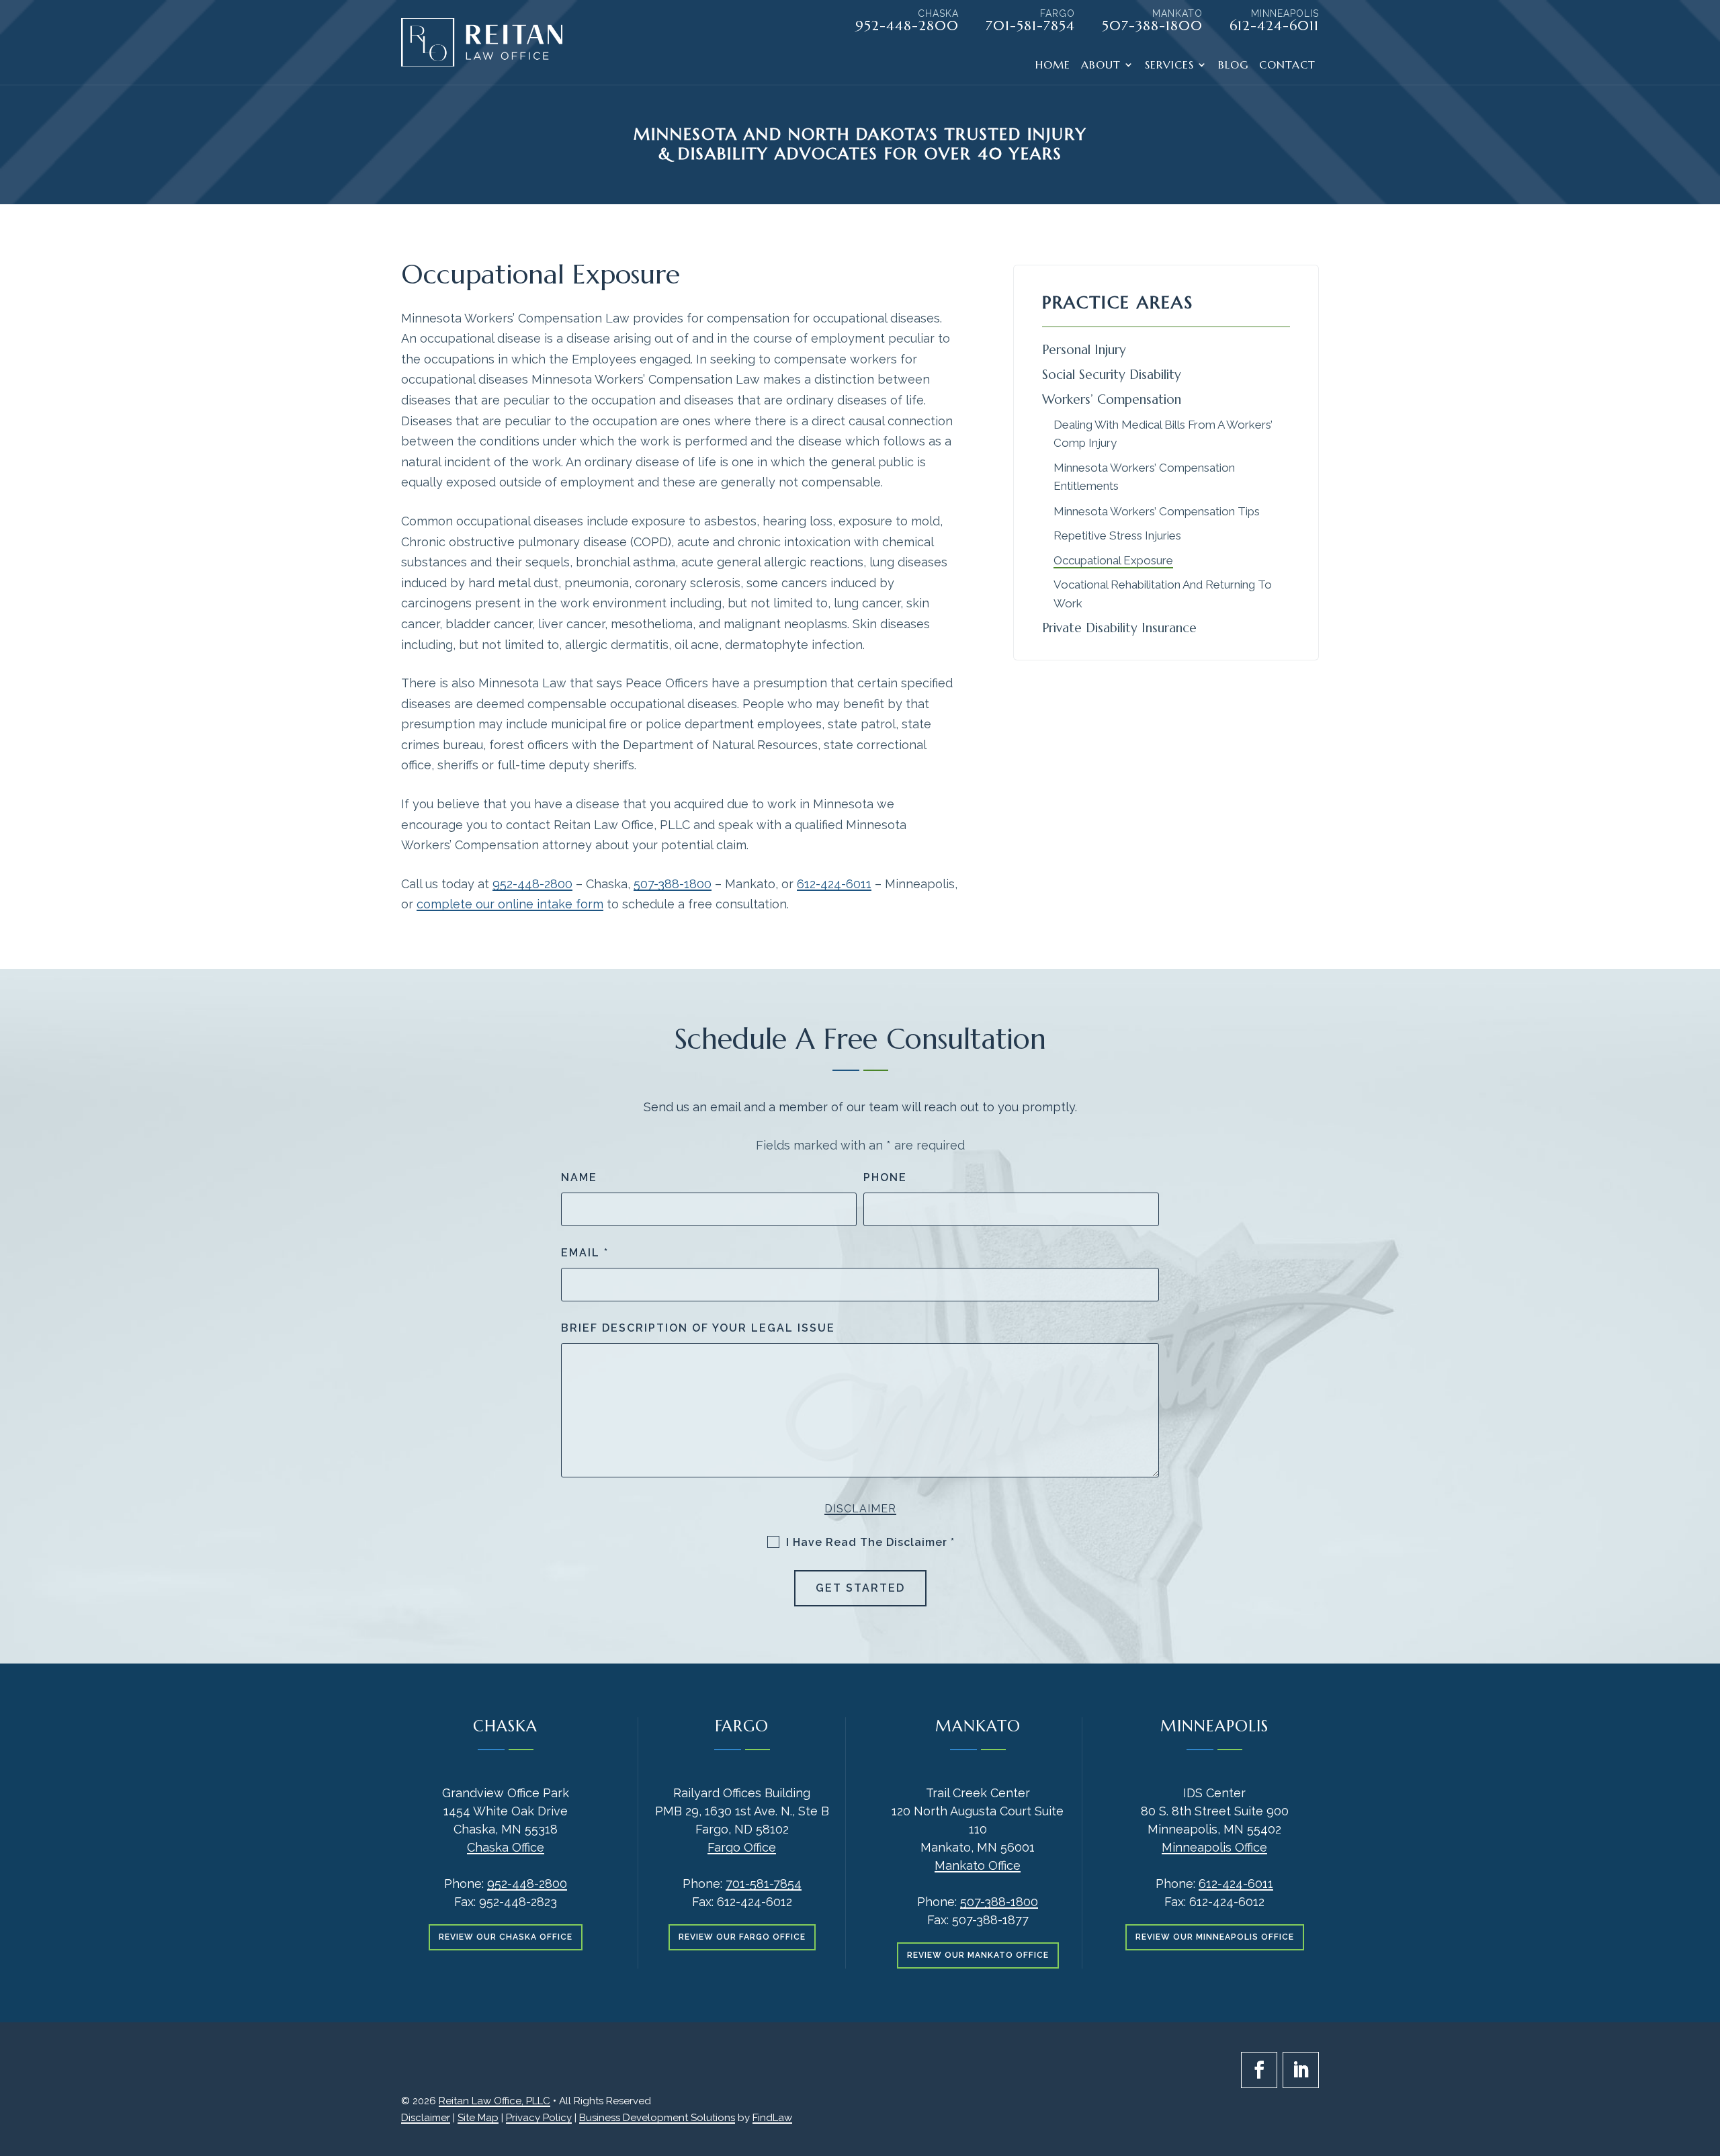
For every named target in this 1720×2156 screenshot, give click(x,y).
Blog (1233, 66)
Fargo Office (742, 1847)
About (1101, 66)
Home (1053, 66)
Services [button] (1169, 66)
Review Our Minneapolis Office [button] (1215, 1937)
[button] (1707, 2059)
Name (579, 1177)
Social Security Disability (1112, 374)
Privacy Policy (539, 2118)
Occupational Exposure (1113, 560)
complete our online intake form (510, 904)
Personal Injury (1084, 349)
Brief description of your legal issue (698, 1328)
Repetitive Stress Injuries (1117, 535)
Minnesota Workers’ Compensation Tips (1157, 511)
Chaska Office (506, 1847)
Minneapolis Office (1214, 1847)
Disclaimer (860, 1509)
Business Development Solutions (657, 2118)
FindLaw (772, 2118)
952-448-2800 (907, 26)
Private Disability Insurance (1119, 628)
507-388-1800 (1152, 26)
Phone (885, 1177)
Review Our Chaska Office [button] (506, 1937)
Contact (1287, 66)
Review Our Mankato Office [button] (978, 1955)
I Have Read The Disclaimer (870, 1542)
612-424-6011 (1274, 26)
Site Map (478, 2118)
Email (585, 1253)
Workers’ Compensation (1112, 399)
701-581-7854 (1030, 26)
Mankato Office (978, 1865)
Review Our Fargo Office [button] (742, 1937)
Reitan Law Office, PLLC (494, 2101)
